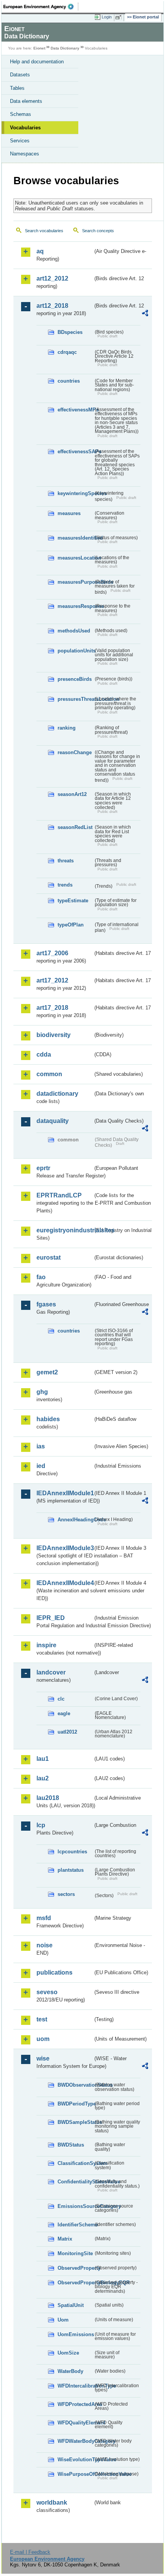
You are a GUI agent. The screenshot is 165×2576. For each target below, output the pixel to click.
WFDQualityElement (75, 2423)
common (49, 1074)
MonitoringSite (75, 2253)
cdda (44, 1054)
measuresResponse (75, 606)
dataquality (53, 1121)
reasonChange (75, 752)
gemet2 (47, 1372)
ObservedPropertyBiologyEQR (75, 2283)
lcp (41, 1825)
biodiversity (54, 1035)
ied (41, 1466)
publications (54, 1972)
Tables (17, 88)
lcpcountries (72, 1852)
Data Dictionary (65, 48)
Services (20, 141)
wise (43, 2058)
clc (61, 1699)
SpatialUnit (71, 2305)
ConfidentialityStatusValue (75, 2182)
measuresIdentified (75, 538)
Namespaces (25, 154)
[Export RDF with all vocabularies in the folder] (145, 314)
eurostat (49, 1257)
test (42, 2019)
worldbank (52, 2503)
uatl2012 (67, 1732)
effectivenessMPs (75, 410)
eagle (64, 1713)
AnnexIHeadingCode (75, 1520)
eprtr (43, 1168)
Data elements (26, 101)
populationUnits (75, 651)
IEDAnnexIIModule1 (65, 1493)
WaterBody (70, 2371)
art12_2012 (52, 278)
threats (66, 861)
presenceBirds (75, 679)
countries (69, 381)
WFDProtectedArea (75, 2404)
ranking (67, 728)
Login (107, 17)
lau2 (43, 1778)
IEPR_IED (51, 1618)
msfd (44, 1918)
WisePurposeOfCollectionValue (75, 2474)
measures (69, 513)
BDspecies (70, 332)
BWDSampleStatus (75, 2122)
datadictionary (57, 1094)
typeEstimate (73, 901)
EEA (41, 7)
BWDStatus (71, 2145)
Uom (63, 2320)
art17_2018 (52, 1008)
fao (41, 1277)
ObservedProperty (75, 2268)
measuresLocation (75, 558)
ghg (42, 1392)
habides (48, 1419)
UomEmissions (75, 2334)
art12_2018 (52, 306)
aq (40, 251)
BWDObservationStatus (75, 2085)
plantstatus (71, 1870)
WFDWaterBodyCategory (75, 2441)
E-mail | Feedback (30, 2552)
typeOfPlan (71, 925)
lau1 (43, 1759)
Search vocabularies (44, 231)
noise (45, 1945)
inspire (46, 1645)
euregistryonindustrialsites (65, 1230)
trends (65, 885)
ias (41, 1446)
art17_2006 (52, 953)
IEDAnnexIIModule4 (65, 1583)
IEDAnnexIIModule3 (65, 1548)
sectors (66, 1894)
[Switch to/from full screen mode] (120, 17)
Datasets (20, 75)
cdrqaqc (67, 352)
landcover (51, 1672)
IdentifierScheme (75, 2225)
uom (43, 2039)
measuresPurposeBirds (75, 582)
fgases (46, 1304)
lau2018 (48, 1798)
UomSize (68, 2353)
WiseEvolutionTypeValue (75, 2460)
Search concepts (98, 231)
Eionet (39, 48)
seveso (47, 1992)
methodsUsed (74, 631)
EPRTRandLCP (59, 1195)
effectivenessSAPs (75, 452)
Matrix (65, 2239)
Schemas (21, 114)
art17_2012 (52, 980)
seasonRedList (75, 827)
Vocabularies (25, 128)
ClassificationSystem (75, 2163)
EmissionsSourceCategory (75, 2206)
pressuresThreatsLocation (75, 699)
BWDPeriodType (75, 2104)
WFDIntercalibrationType (75, 2386)
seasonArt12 (72, 794)
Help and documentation (37, 62)
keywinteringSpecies (75, 493)
